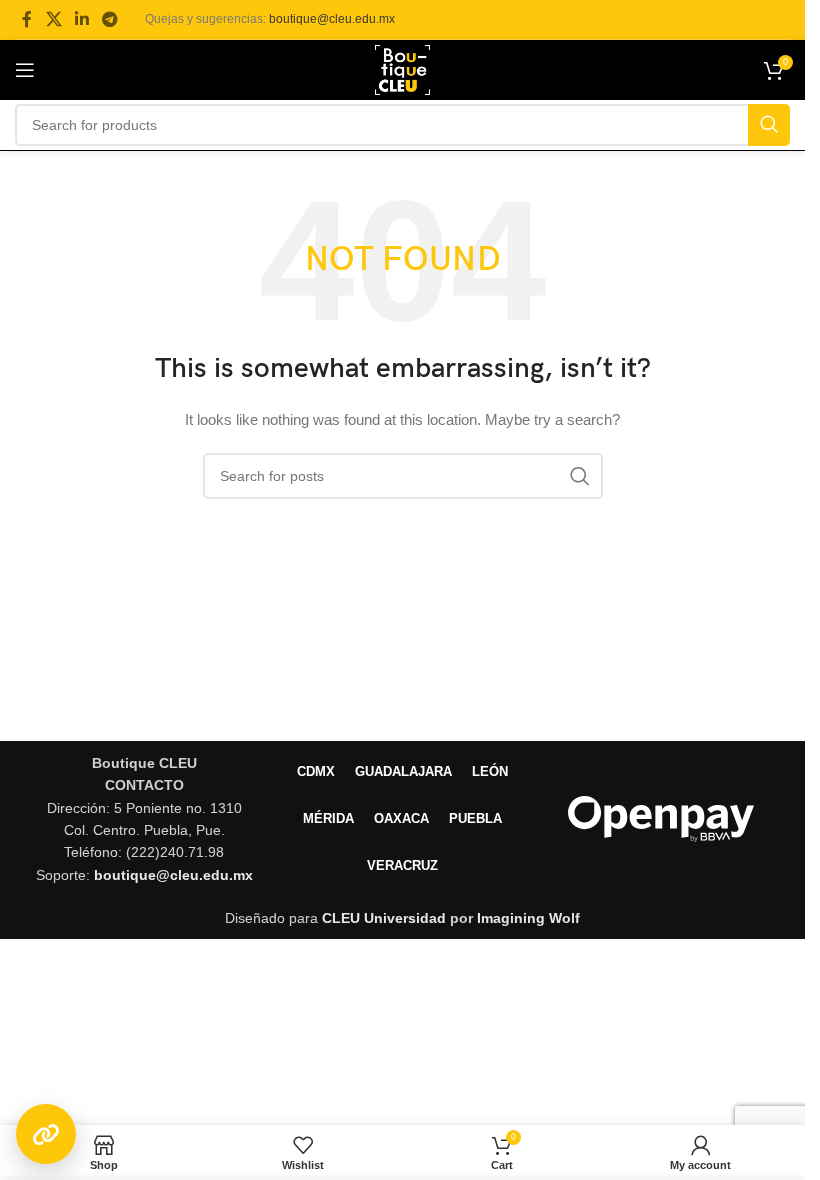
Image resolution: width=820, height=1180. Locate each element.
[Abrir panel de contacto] (46, 1134)
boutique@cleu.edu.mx (332, 19)
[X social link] (53, 19)
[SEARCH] (769, 125)
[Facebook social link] (27, 19)
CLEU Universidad (384, 918)
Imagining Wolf (528, 918)
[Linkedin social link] (81, 19)
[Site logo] (402, 69)
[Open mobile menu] (25, 70)
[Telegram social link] (110, 19)
